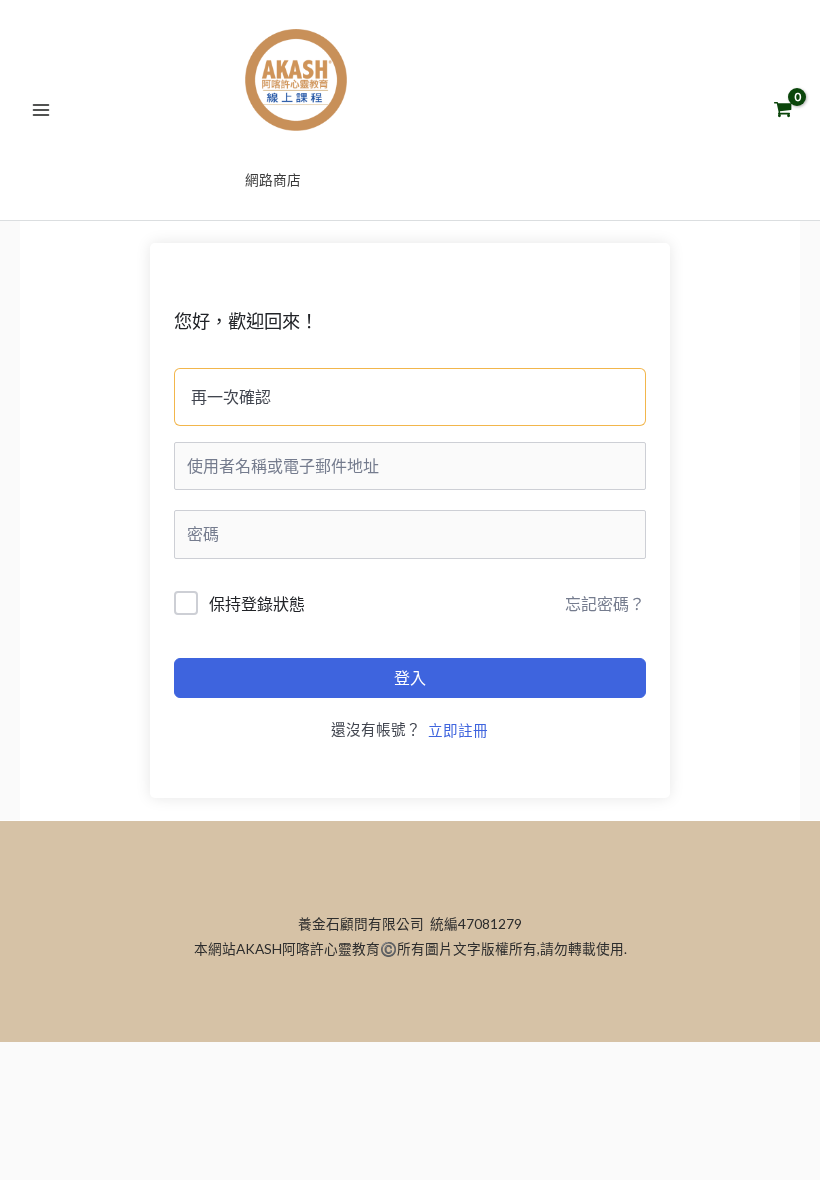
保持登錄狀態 (257, 603)
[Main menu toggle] (41, 110)
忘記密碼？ (605, 603)
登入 (410, 677)
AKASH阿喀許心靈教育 (410, 150)
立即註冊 (458, 730)
